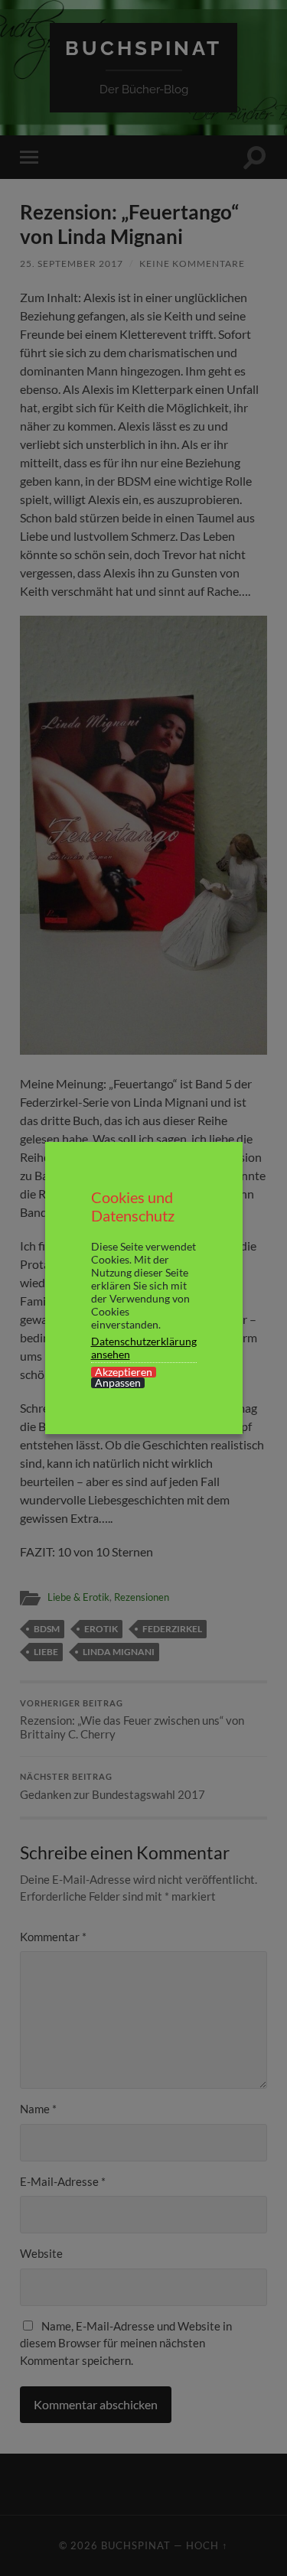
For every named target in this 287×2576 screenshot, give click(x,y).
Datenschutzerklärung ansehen (144, 1348)
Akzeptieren (124, 1372)
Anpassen (118, 1383)
